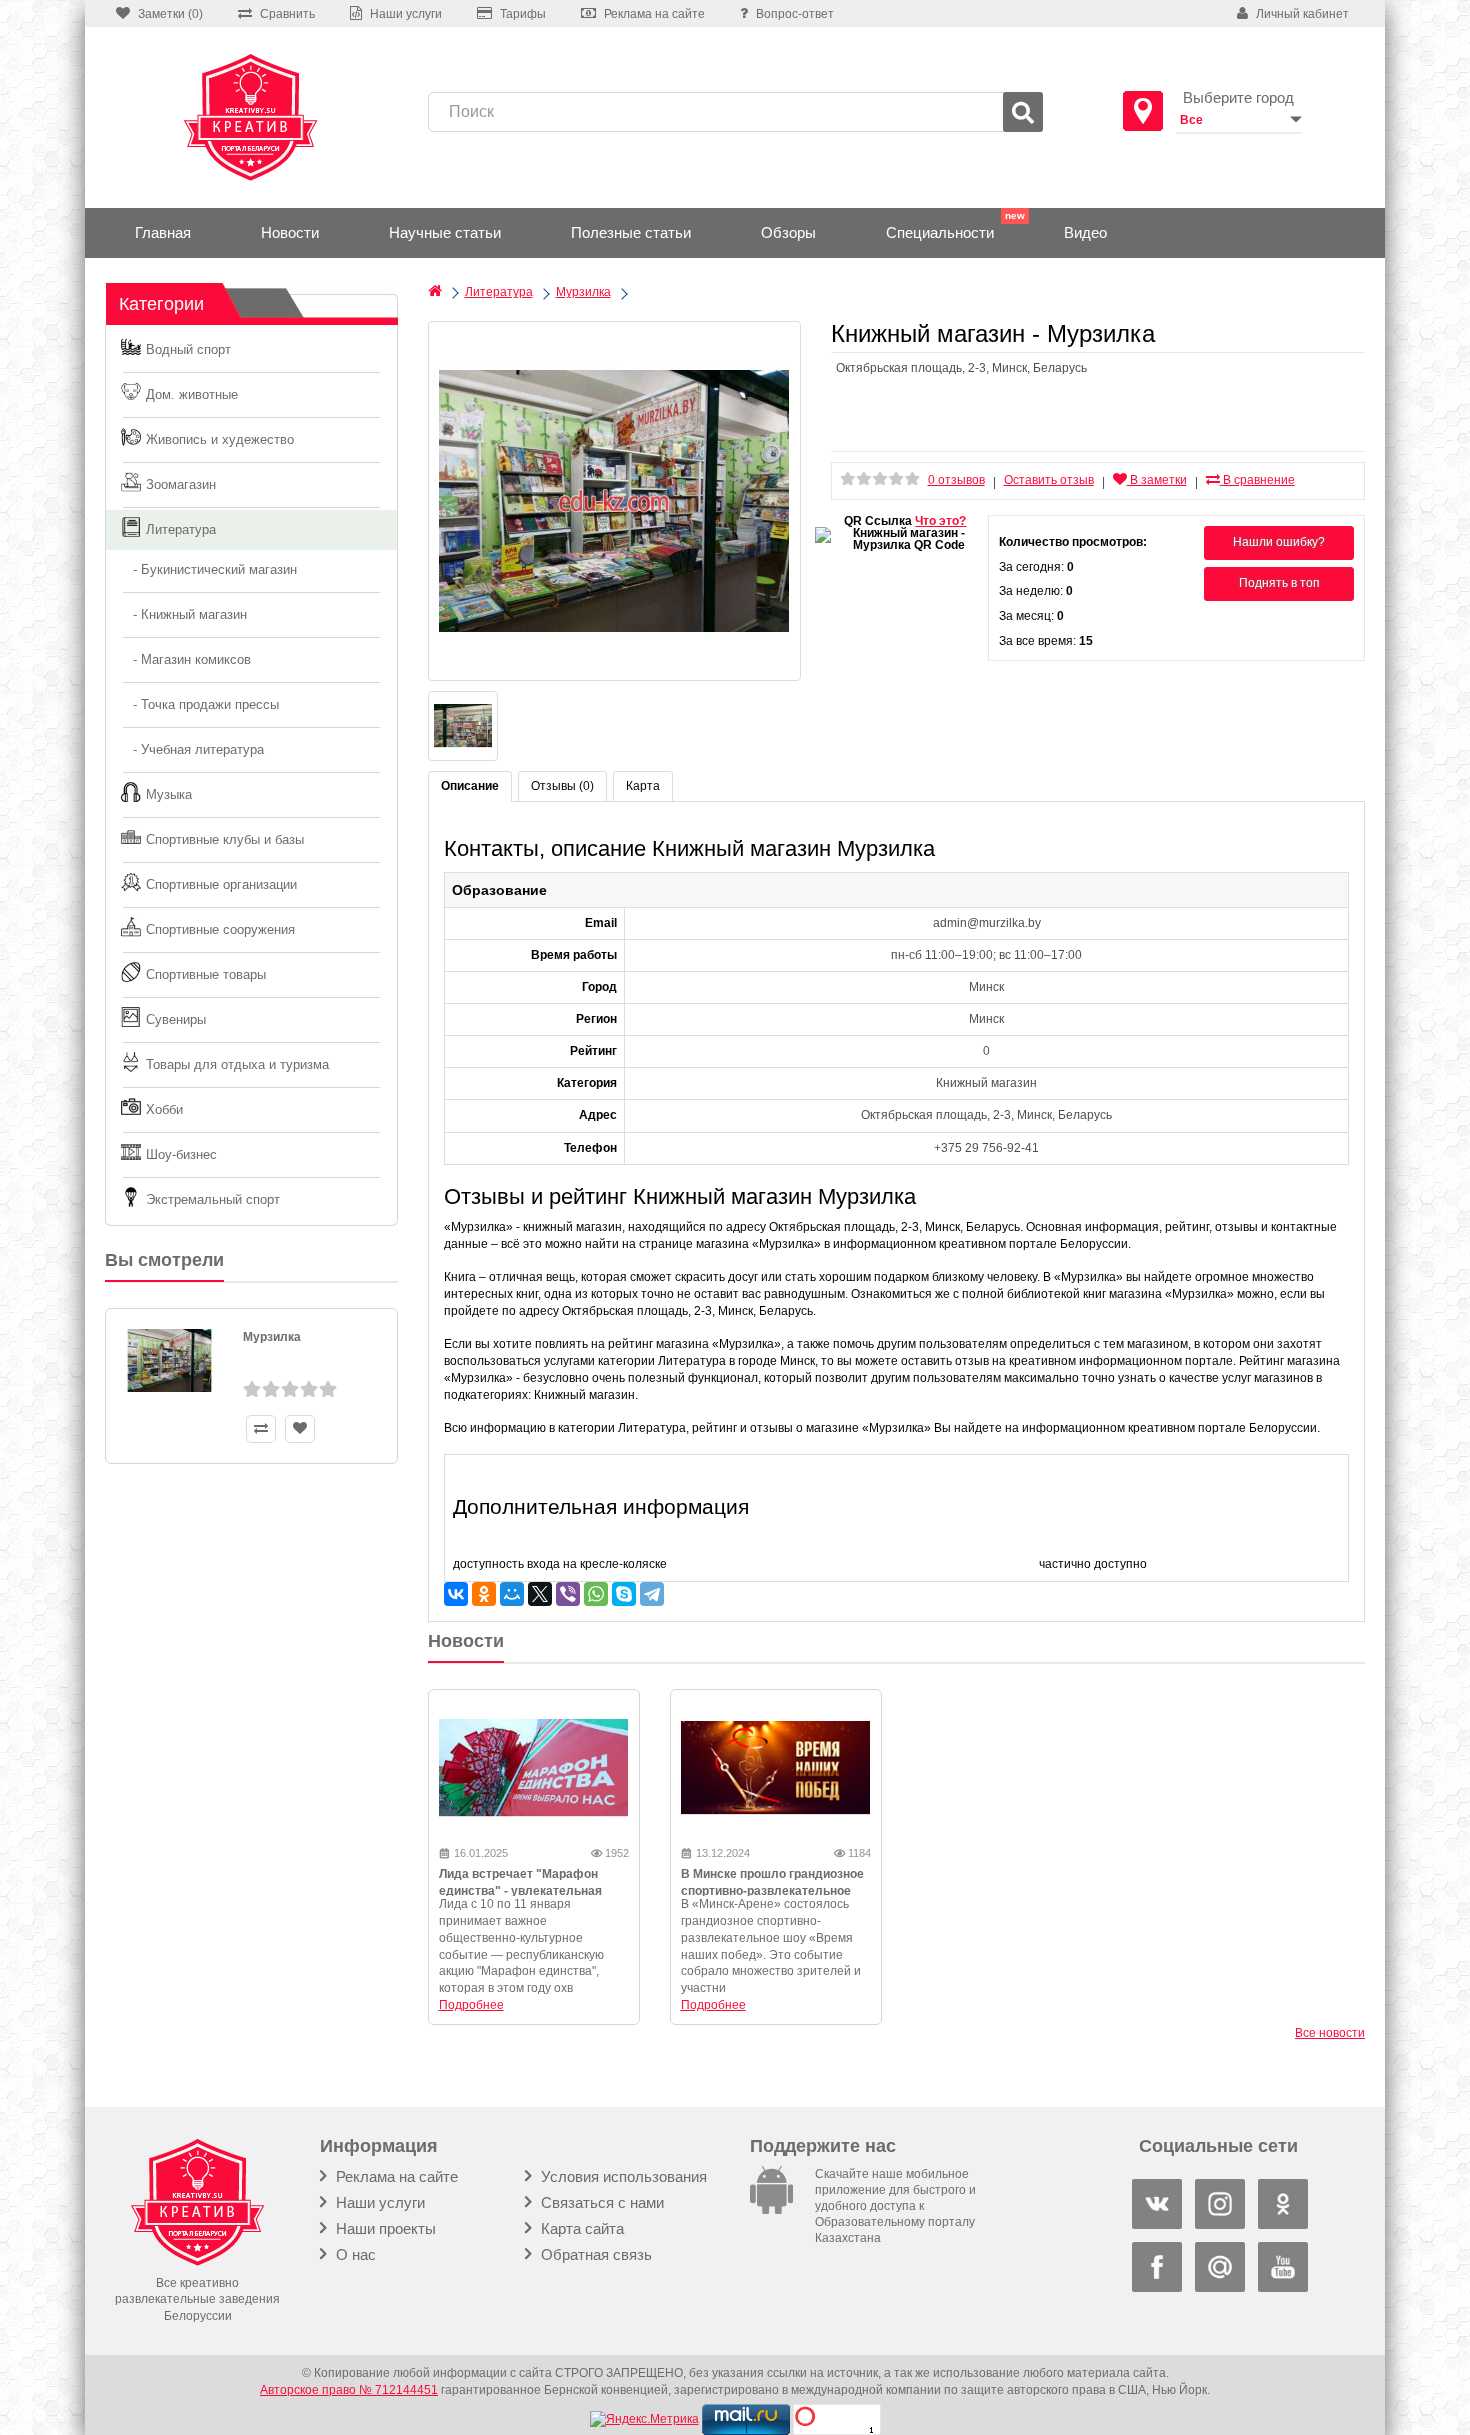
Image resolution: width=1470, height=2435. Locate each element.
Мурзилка (272, 1337)
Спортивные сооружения (220, 929)
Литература (181, 529)
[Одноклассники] (484, 1594)
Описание (470, 786)
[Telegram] (652, 1594)
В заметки (1157, 480)
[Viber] (568, 1594)
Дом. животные (192, 394)
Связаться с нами (600, 2202)
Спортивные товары (206, 974)
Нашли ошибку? (1279, 542)
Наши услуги (378, 2202)
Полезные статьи (631, 232)
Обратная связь (594, 2254)
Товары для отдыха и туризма (237, 1064)
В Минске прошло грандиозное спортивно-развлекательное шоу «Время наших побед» (772, 1891)
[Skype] (624, 1594)
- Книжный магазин (184, 614)
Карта (643, 786)
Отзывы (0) (562, 786)
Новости (290, 232)
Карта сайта (580, 2228)
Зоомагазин (181, 484)
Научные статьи (445, 232)
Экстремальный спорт (213, 1199)
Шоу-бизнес (181, 1154)
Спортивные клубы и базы (225, 839)
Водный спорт (188, 349)
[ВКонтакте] (456, 1594)
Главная (163, 232)
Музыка (169, 794)
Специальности (940, 232)
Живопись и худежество (220, 439)
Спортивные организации (221, 884)
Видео (1085, 232)
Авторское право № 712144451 (349, 2390)
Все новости (1330, 2033)
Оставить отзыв (1049, 480)
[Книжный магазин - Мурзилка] (614, 501)
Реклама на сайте (395, 2176)
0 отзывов (956, 480)
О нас (354, 2254)
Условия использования (622, 2176)
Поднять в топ (1279, 583)
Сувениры (176, 1019)
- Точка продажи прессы (200, 704)
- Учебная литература (192, 749)
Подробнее (471, 2005)
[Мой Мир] (512, 1594)
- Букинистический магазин (209, 569)
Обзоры (788, 232)
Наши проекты (384, 2228)
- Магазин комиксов (186, 659)
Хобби (164, 1109)
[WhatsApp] (596, 1594)
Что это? (940, 521)
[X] (540, 1594)
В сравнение (1257, 480)
